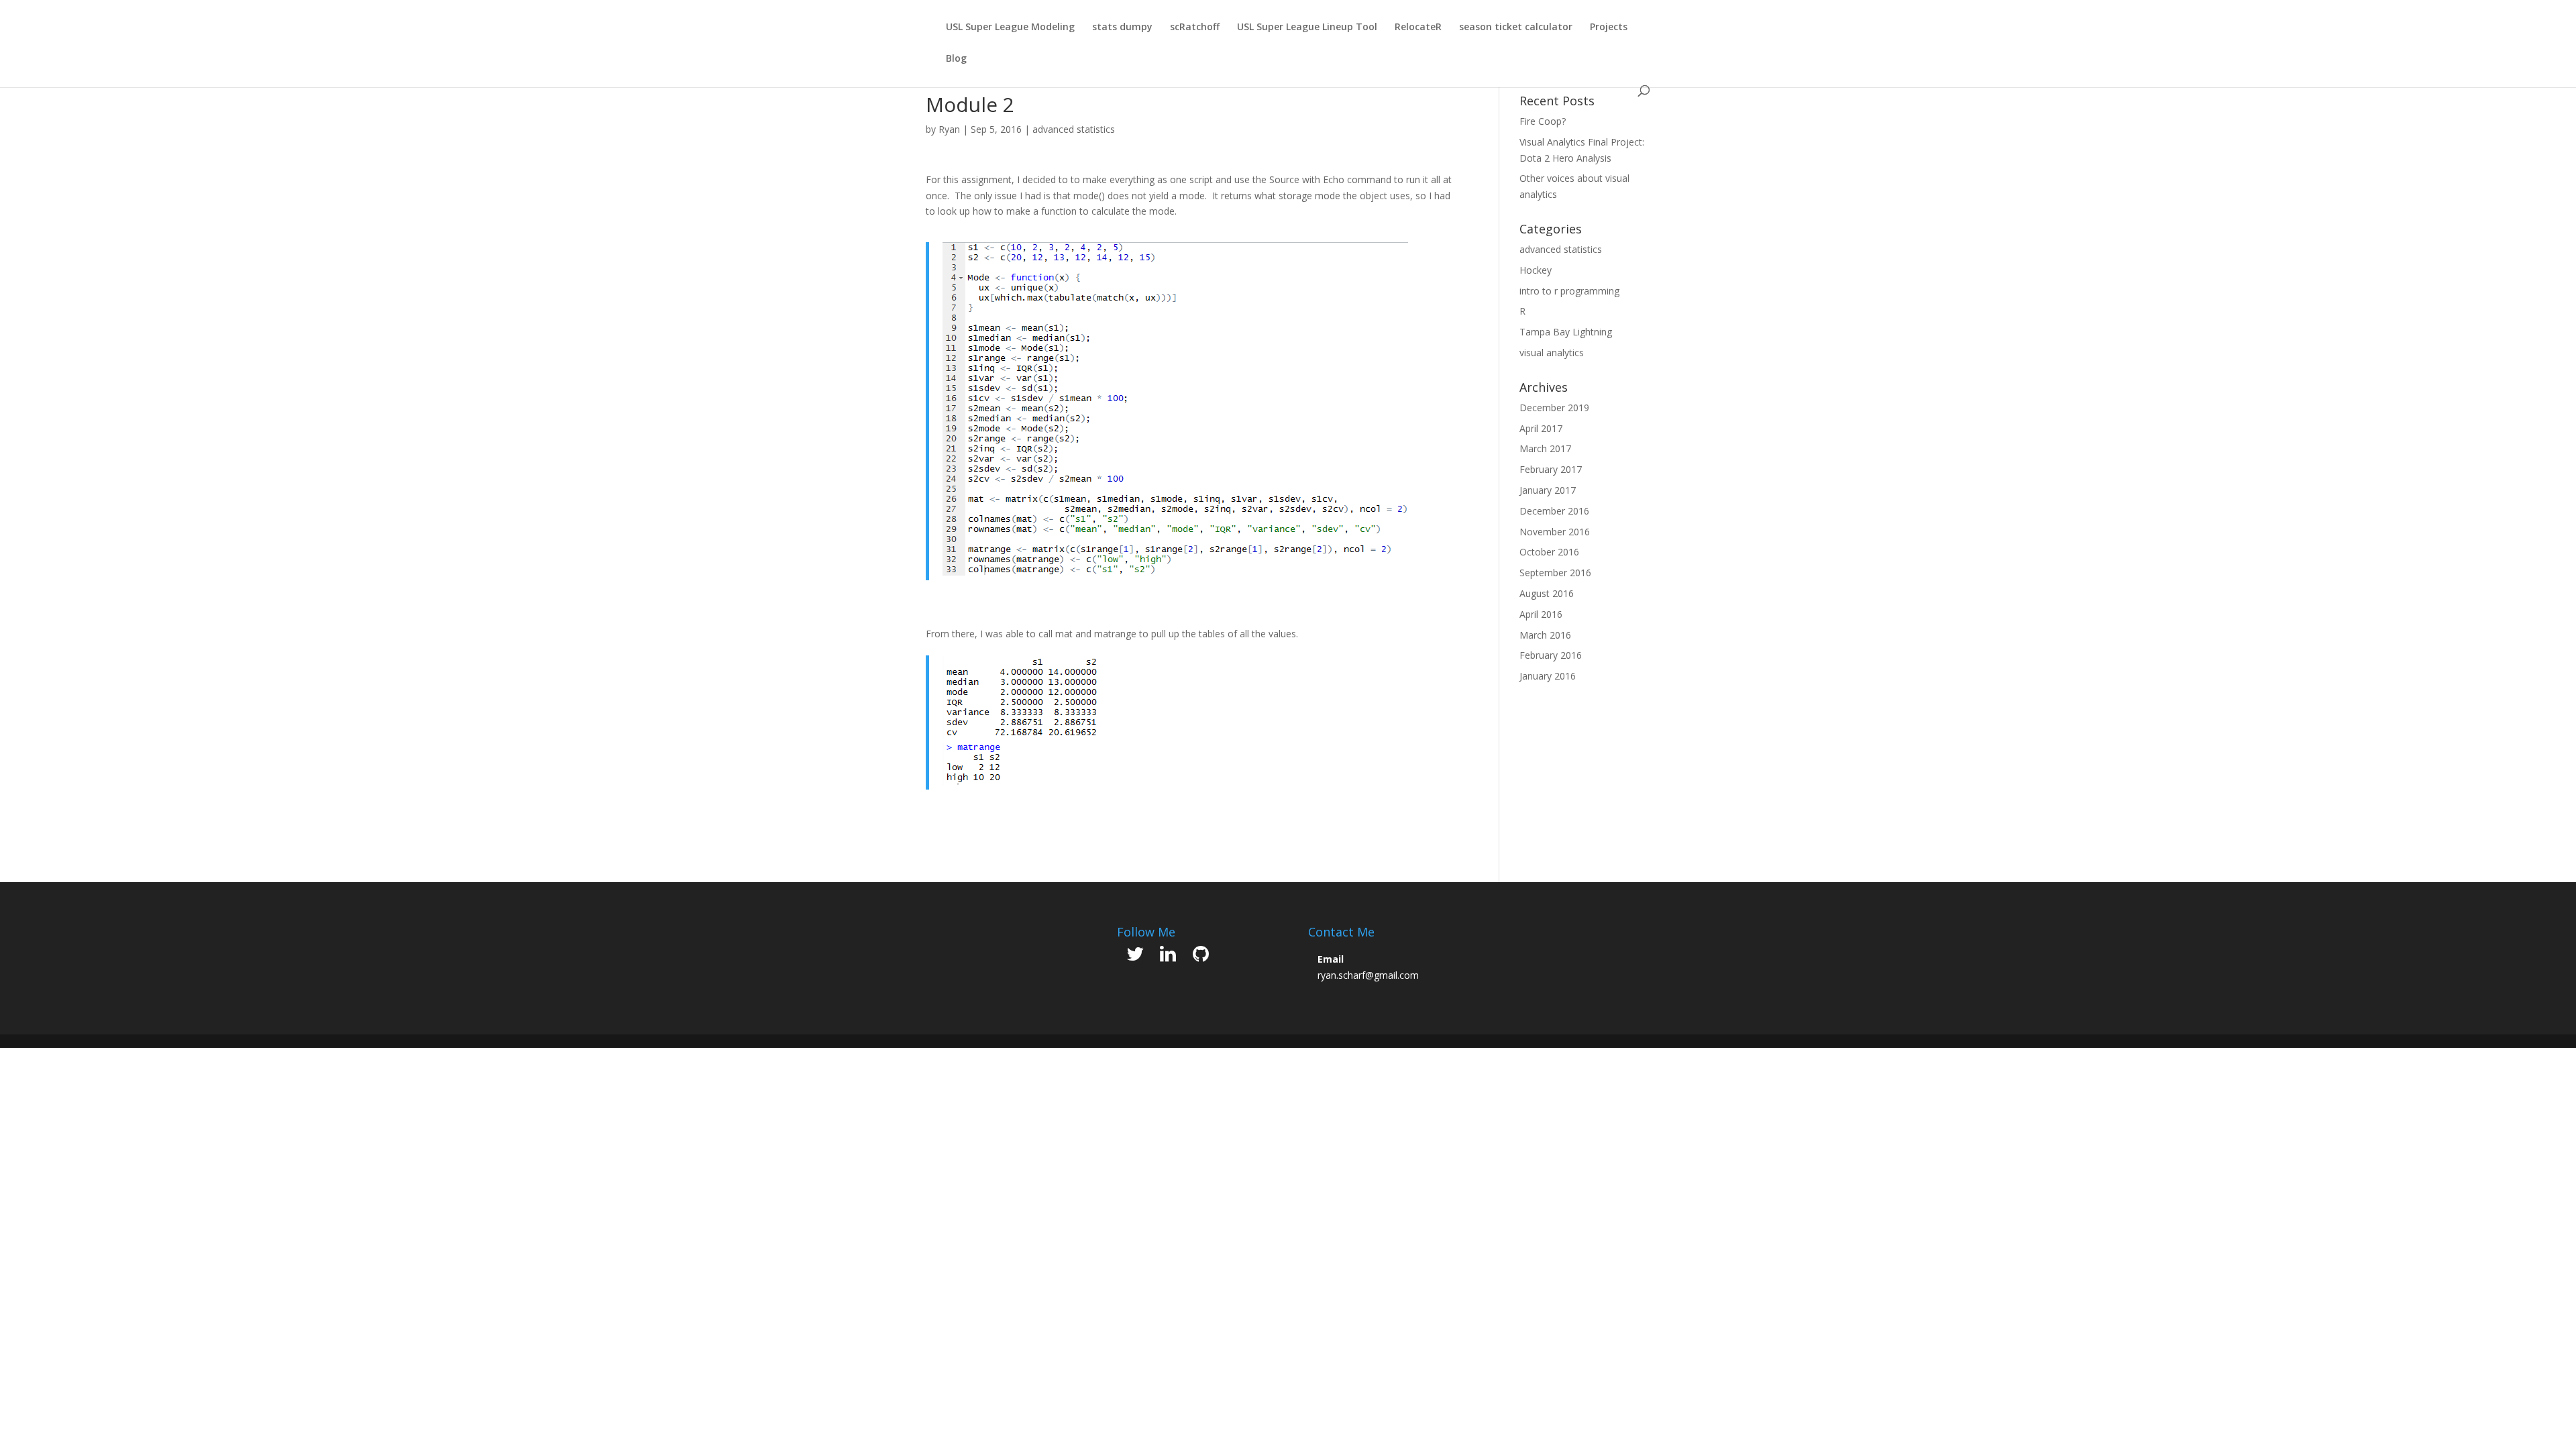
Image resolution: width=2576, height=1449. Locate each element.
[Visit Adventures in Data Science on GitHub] (1201, 957)
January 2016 (1548, 676)
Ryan (949, 129)
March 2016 (1545, 635)
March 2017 (1545, 448)
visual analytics (1552, 353)
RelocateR (1418, 28)
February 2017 (1551, 469)
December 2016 (1554, 511)
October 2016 (1549, 552)
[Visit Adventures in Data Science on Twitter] (1135, 957)
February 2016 (1551, 655)
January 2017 (1548, 490)
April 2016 (1541, 614)
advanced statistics (1074, 129)
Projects (1609, 28)
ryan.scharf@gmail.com (1368, 975)
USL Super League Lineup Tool (1307, 28)
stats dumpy (1122, 28)
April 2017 (1541, 428)
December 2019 (1554, 408)
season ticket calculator (1516, 28)
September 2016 (1555, 573)
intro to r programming (1569, 291)
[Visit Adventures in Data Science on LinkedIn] (1168, 957)
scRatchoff (1195, 28)
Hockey (1536, 270)
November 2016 (1555, 532)
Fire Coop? (1543, 121)
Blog (956, 59)
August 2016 (1547, 593)
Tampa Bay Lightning (1566, 332)
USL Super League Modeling (1010, 28)
